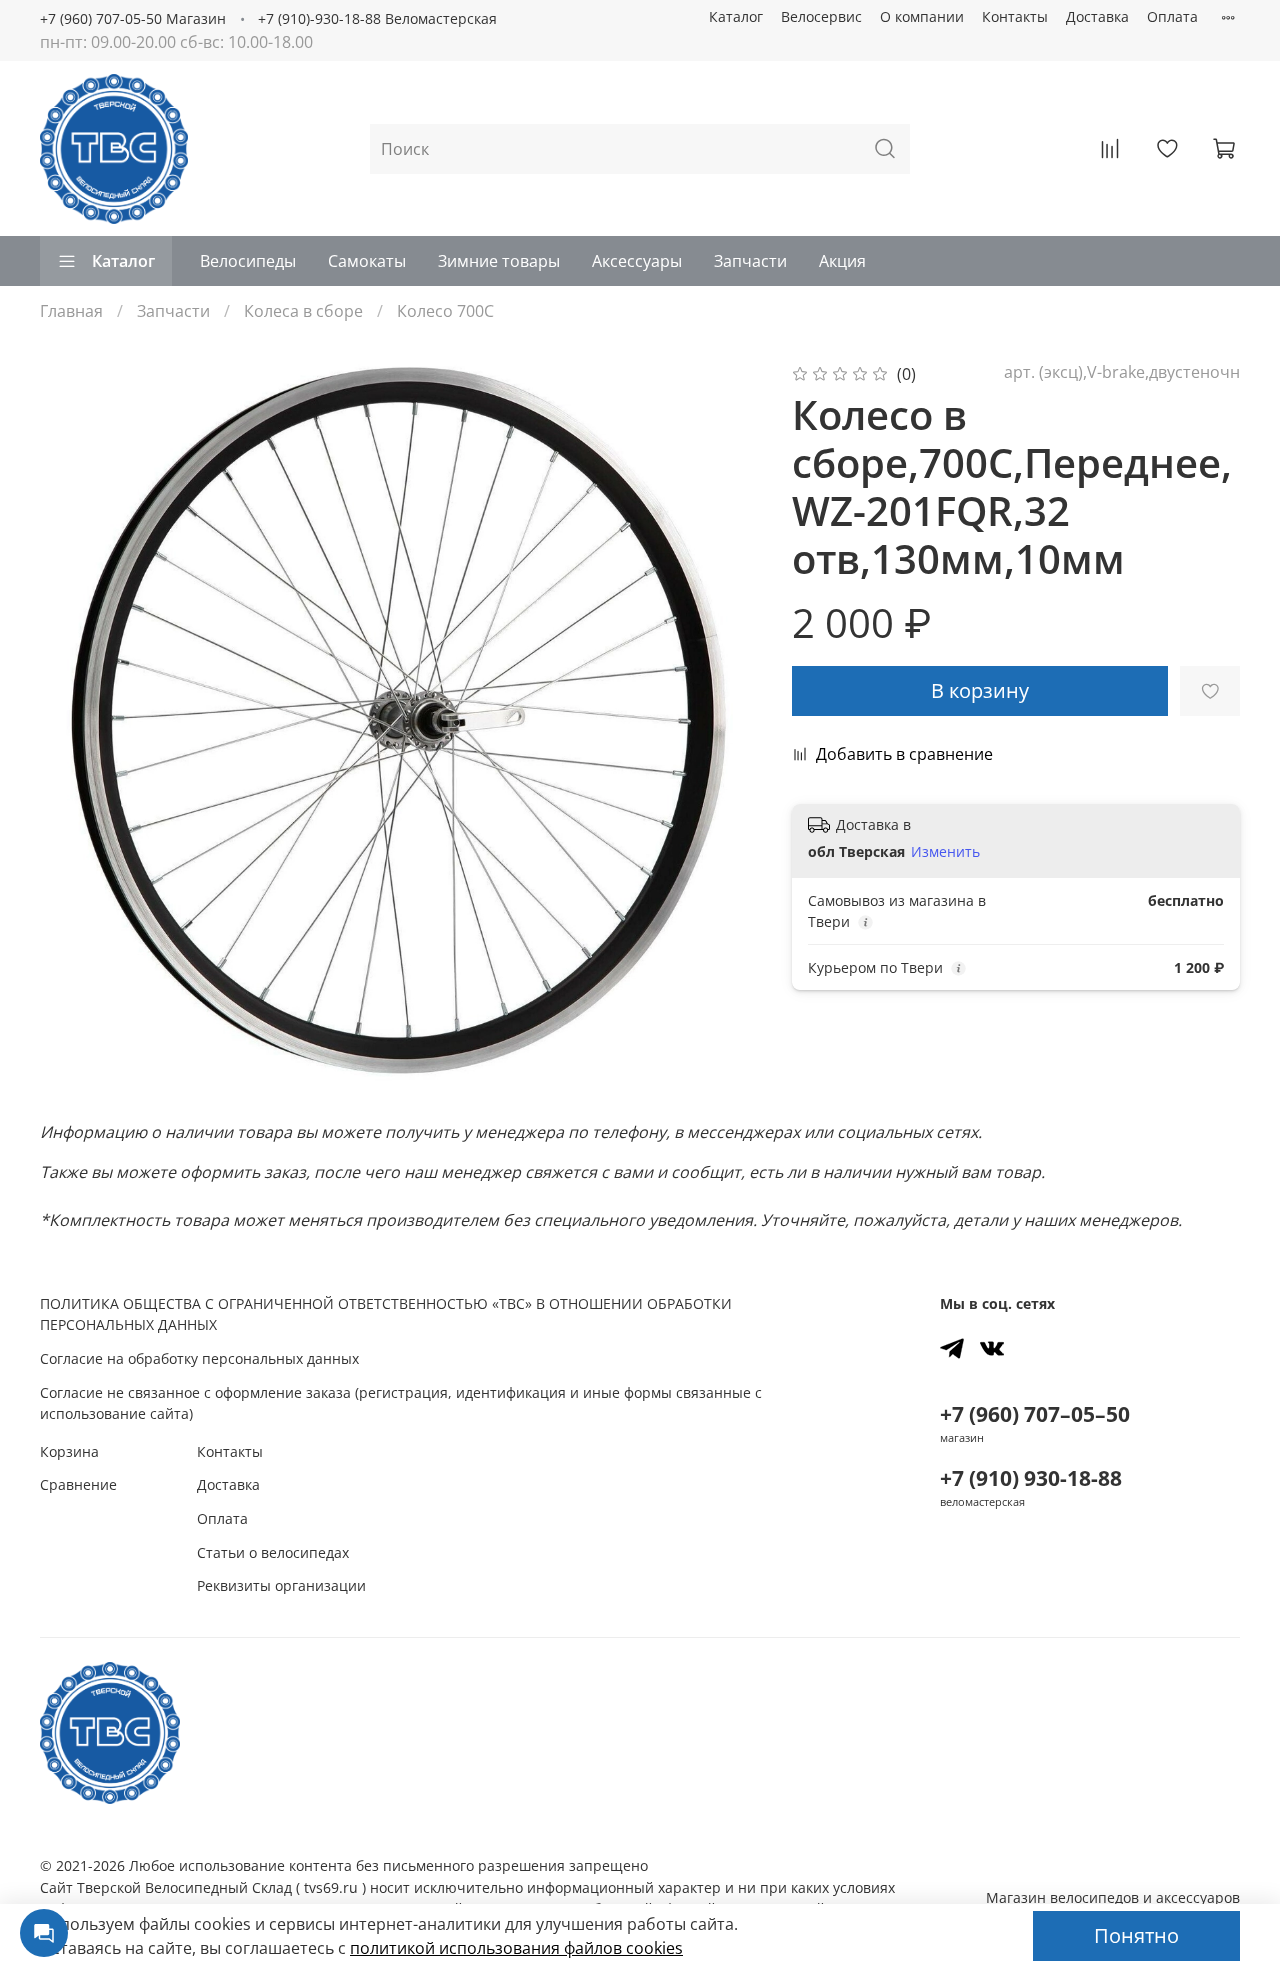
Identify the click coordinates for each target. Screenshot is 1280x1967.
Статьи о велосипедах (273, 1552)
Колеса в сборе (303, 311)
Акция (842, 261)
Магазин (1113, 1897)
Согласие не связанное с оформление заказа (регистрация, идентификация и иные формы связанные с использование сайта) (401, 1403)
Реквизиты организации (281, 1585)
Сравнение (78, 1484)
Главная (71, 311)
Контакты (1015, 16)
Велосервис (821, 16)
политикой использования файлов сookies (516, 1948)
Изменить (945, 852)
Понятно (1136, 1935)
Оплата (1172, 16)
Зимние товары (499, 261)
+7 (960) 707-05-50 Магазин (133, 18)
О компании (922, 16)
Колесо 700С (445, 311)
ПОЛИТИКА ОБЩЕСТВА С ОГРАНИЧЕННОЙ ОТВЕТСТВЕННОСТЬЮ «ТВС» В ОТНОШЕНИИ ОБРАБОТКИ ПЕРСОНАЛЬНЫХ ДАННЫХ (386, 1314)
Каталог (736, 16)
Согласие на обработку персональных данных (199, 1358)
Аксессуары (637, 261)
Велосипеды (248, 261)
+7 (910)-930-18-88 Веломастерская (377, 18)
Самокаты (367, 261)
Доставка (1097, 16)
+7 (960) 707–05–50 (1035, 1414)
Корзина (69, 1451)
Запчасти (750, 261)
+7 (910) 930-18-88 (1031, 1478)
